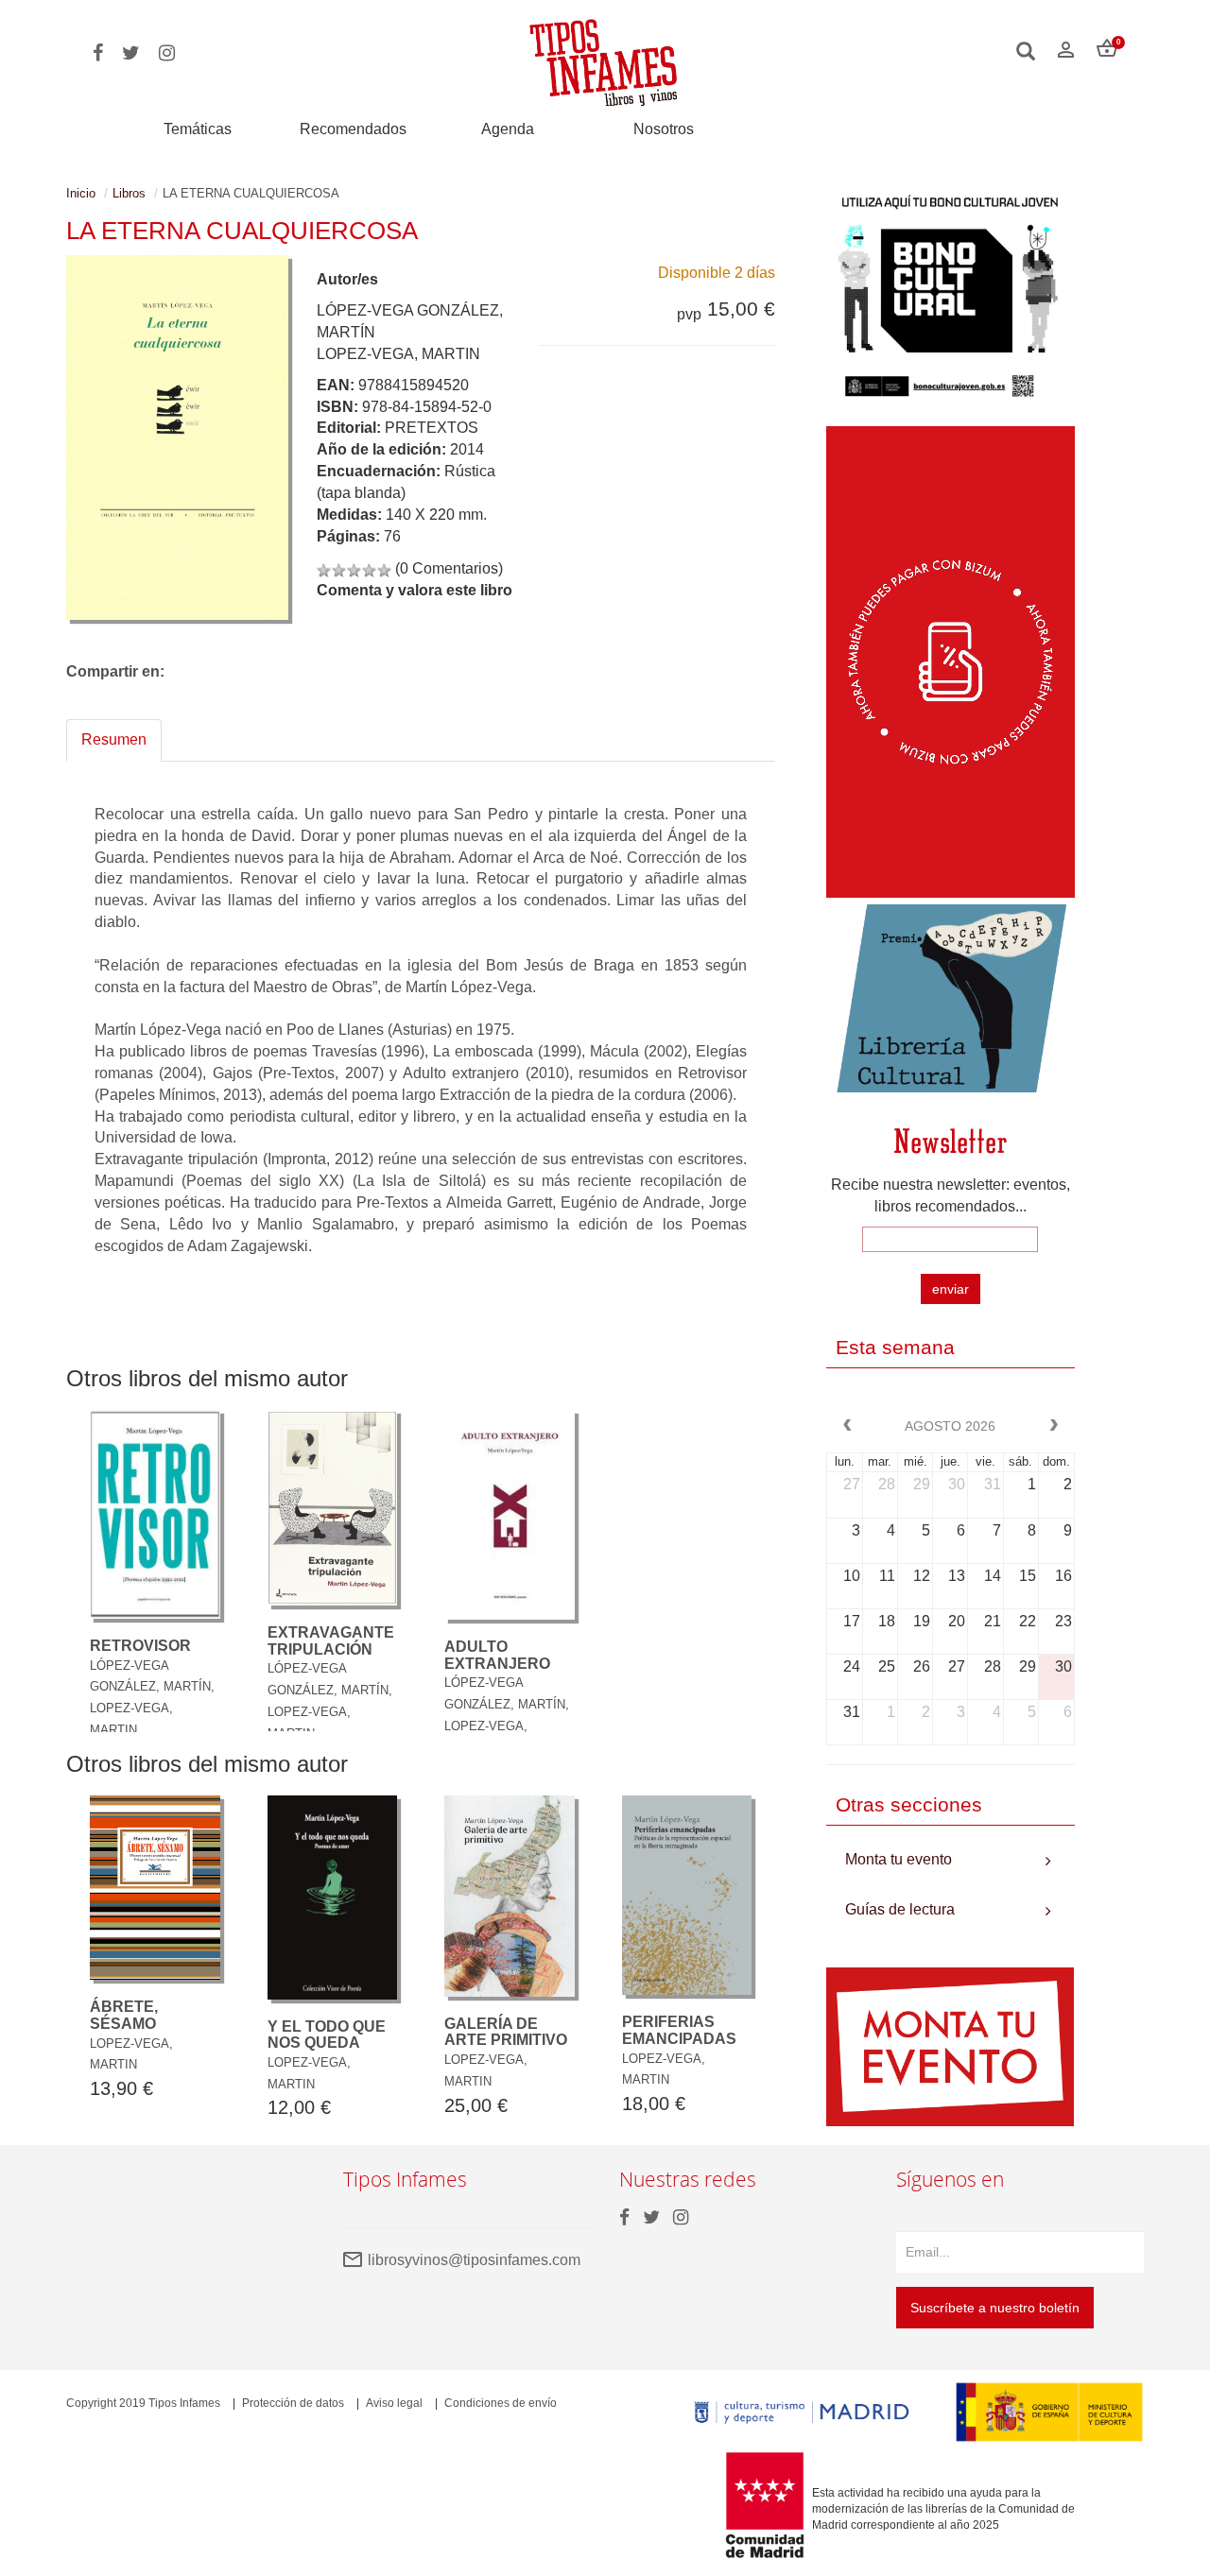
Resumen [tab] (114, 739)
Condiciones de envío (501, 2403)
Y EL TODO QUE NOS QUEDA (327, 2035)
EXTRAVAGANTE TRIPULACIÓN (331, 1641)
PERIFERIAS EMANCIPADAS (679, 2030)
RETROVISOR (140, 1646)
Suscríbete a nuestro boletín (995, 2308)
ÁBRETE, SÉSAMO (124, 2015)
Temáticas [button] (198, 129)
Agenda (508, 129)
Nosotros (664, 129)
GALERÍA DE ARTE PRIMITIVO (506, 2032)
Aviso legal (394, 2403)
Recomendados (353, 129)
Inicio (81, 193)
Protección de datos (293, 2403)
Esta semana (895, 1347)
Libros (129, 193)
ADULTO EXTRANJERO (497, 1655)
